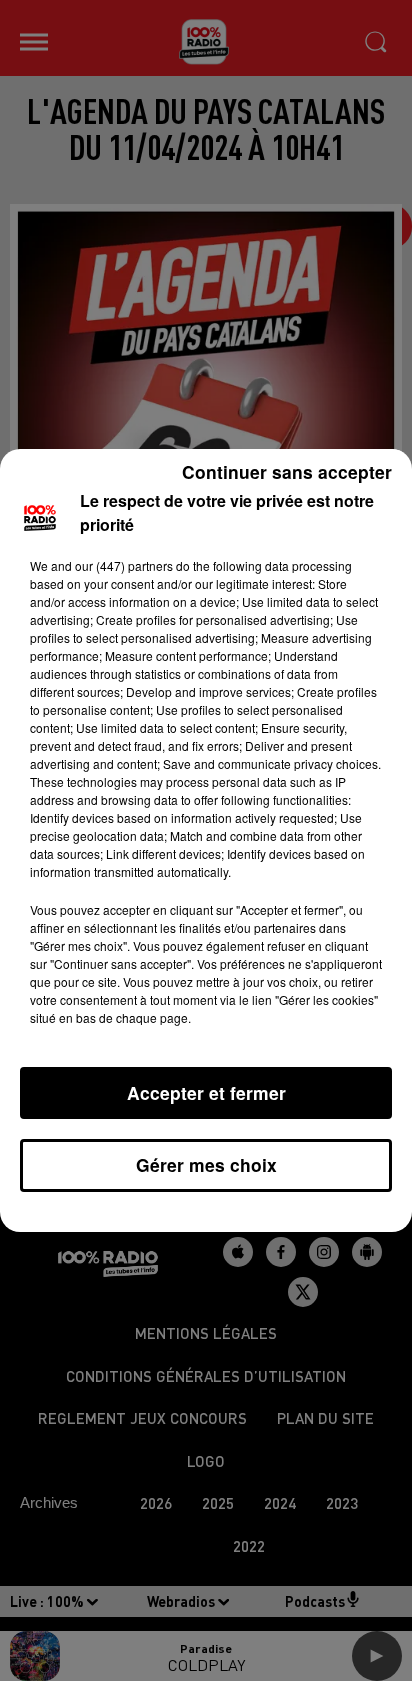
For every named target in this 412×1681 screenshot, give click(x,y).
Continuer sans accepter (287, 471)
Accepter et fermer (206, 1092)
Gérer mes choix (206, 1164)
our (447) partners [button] (124, 565)
